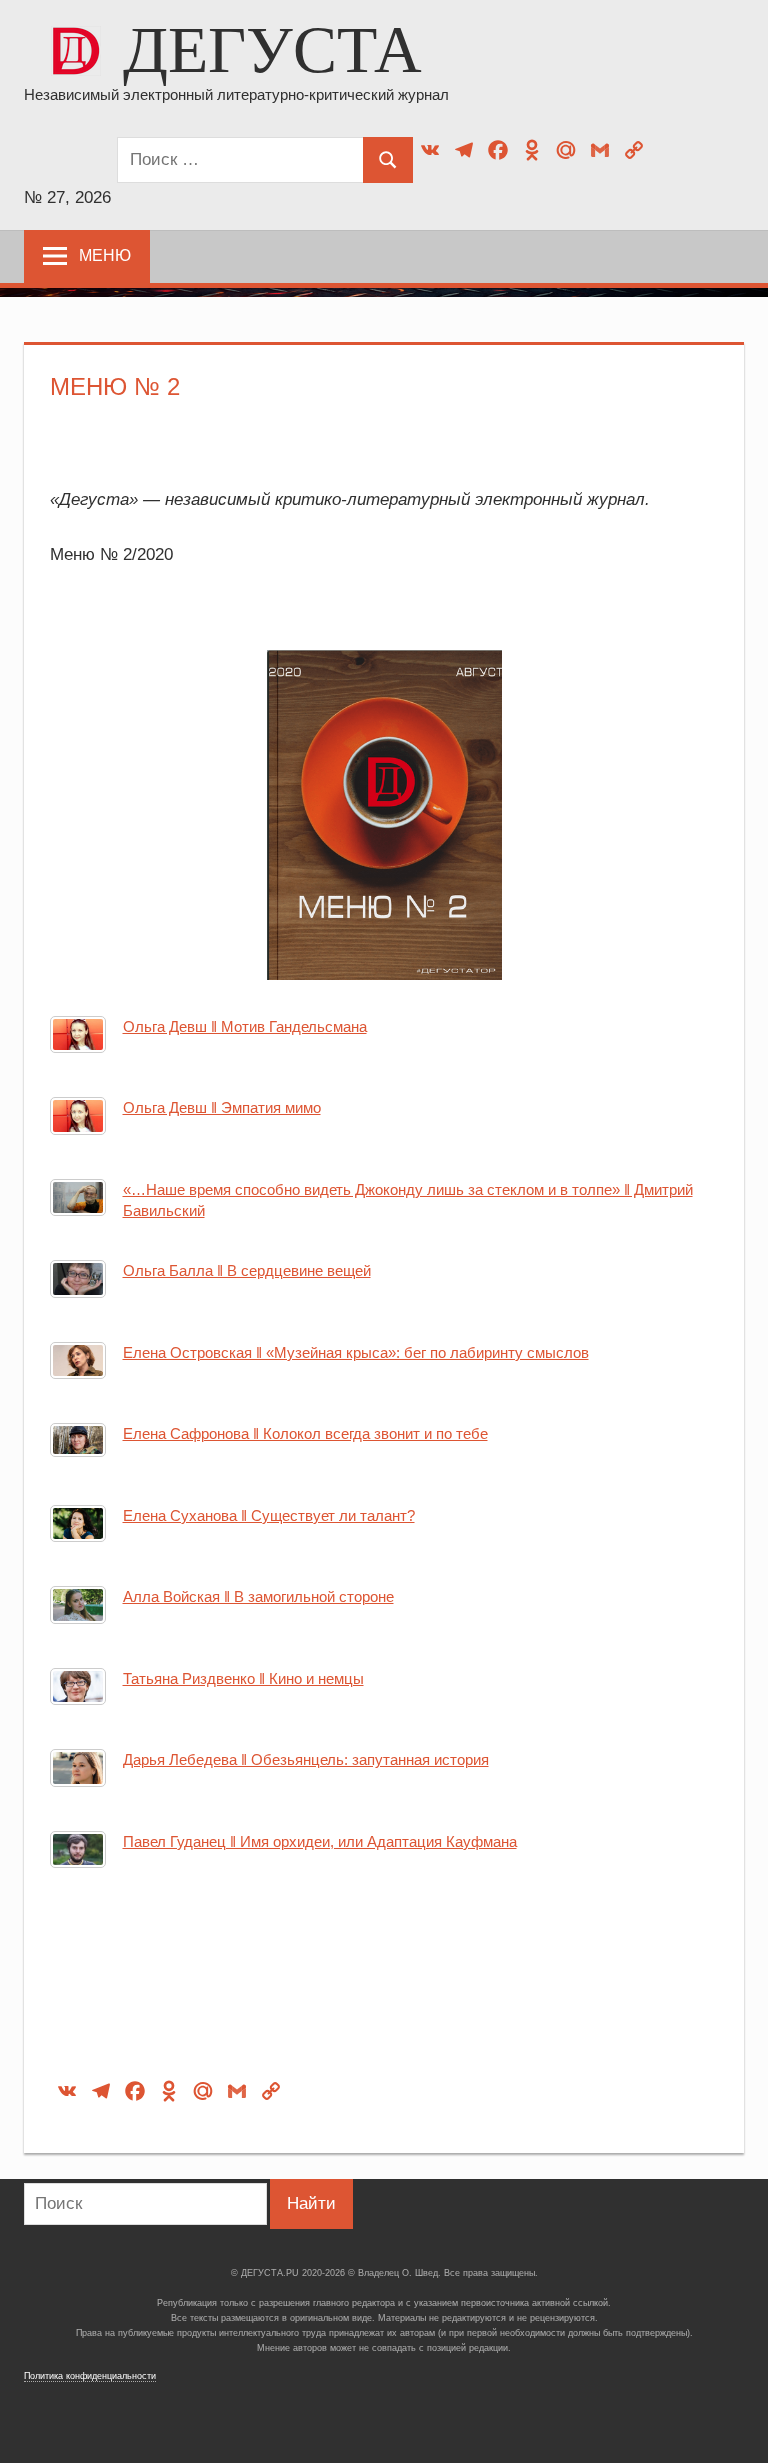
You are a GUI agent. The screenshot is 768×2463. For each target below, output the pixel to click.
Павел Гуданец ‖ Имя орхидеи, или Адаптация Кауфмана (320, 1841)
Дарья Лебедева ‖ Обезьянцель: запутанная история (306, 1759)
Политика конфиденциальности (90, 2376)
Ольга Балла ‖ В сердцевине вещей (247, 1270)
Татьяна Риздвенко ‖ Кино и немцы (243, 1678)
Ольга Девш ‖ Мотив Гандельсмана (245, 1026)
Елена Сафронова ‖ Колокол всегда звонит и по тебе (305, 1433)
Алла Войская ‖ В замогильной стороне (258, 1596)
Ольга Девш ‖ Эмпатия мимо (222, 1107)
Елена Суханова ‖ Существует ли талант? (269, 1515)
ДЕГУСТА (272, 49)
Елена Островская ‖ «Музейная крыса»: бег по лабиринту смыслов (356, 1352)
